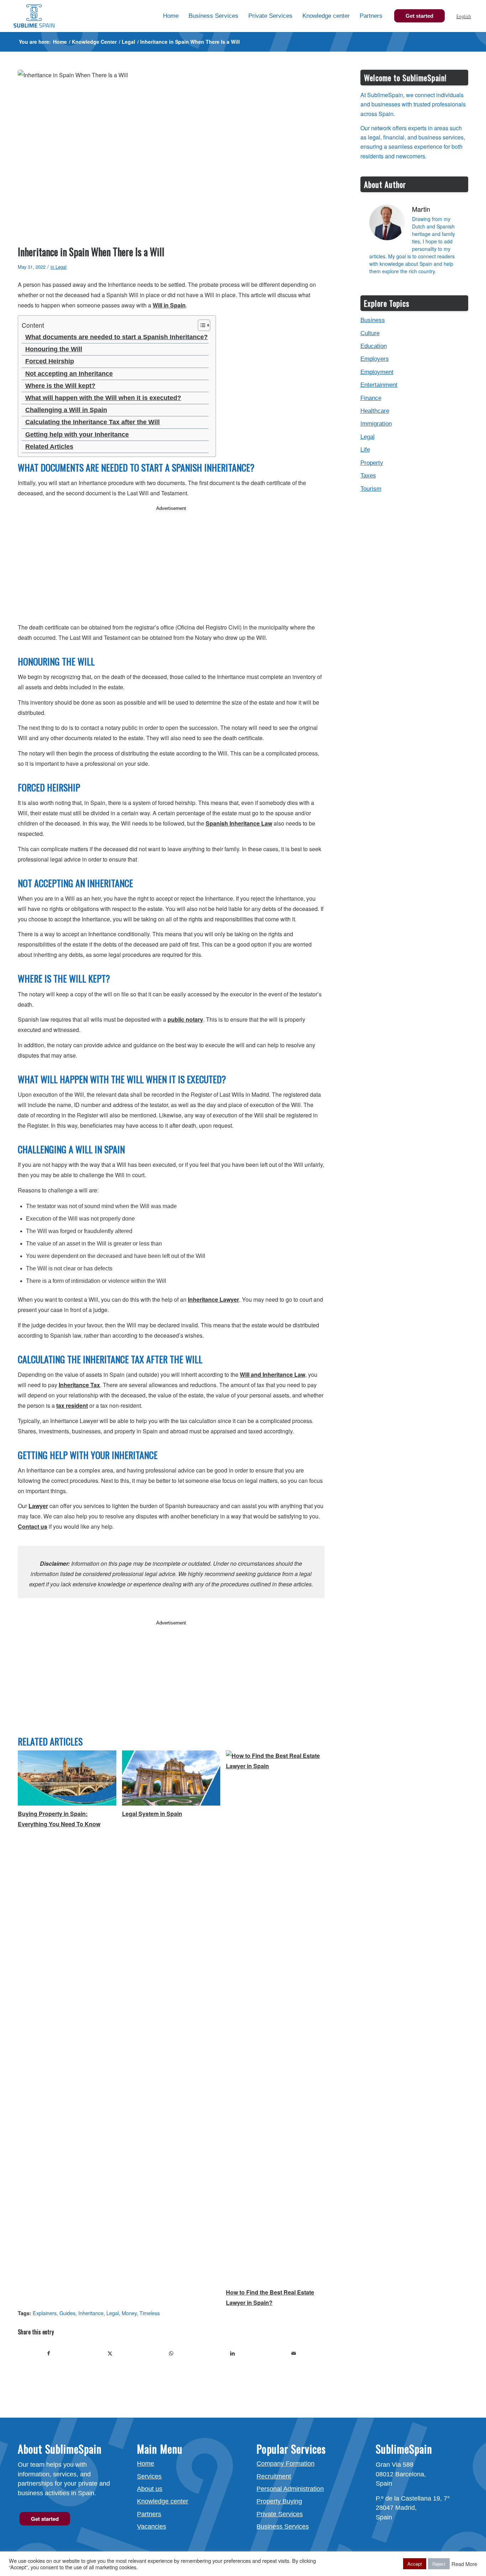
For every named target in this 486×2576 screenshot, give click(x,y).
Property (372, 463)
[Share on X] (110, 2353)
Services (149, 2476)
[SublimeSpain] (34, 16)
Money (129, 2313)
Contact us (33, 1526)
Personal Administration (290, 2489)
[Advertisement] (171, 563)
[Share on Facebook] (49, 2353)
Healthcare (375, 411)
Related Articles (49, 447)
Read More (464, 2564)
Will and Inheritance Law (273, 1374)
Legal (61, 267)
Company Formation (286, 2464)
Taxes (368, 476)
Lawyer (38, 1506)
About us (150, 2489)
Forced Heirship (50, 361)
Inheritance (91, 2313)
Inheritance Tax (79, 1385)
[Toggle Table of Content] (200, 325)
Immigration (376, 424)
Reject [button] (439, 2564)
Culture (370, 333)
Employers (375, 359)
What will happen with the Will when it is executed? (103, 398)
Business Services (283, 2527)
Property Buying (279, 2501)
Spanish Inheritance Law (239, 823)
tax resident (72, 1405)
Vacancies (152, 2527)
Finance (371, 398)
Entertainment (379, 385)
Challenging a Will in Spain (66, 410)
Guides (67, 2313)
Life (365, 450)
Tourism (371, 489)
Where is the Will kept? (60, 386)
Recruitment (274, 2476)
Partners (149, 2514)
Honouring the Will (54, 349)
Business (373, 320)
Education (374, 346)
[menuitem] (171, 16)
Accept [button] (415, 2564)
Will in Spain (169, 305)
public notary (185, 1019)
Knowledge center (163, 2501)
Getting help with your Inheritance (77, 434)
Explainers (45, 2313)
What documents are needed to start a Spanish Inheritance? (117, 337)
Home (146, 2464)
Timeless (150, 2313)
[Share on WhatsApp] (171, 2353)
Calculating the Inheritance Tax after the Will (93, 422)
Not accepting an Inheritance (69, 374)
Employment (377, 372)
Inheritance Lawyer (213, 1299)
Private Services (280, 2514)
